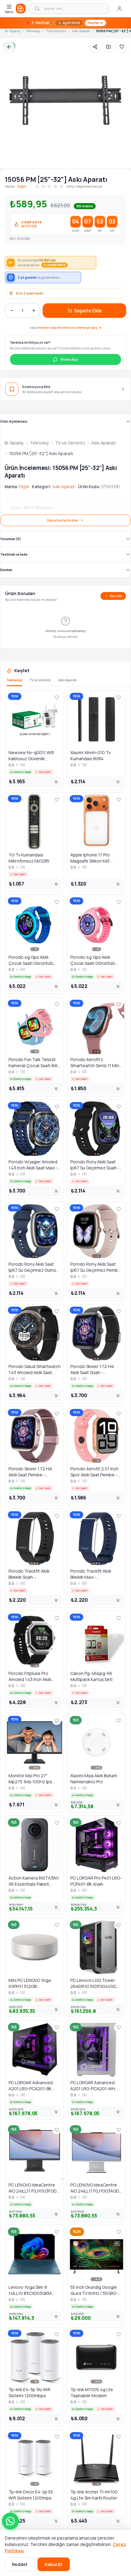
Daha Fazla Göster (62, 520)
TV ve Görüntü (70, 443)
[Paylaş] (95, 47)
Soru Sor (116, 596)
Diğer (22, 186)
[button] (10, 2521)
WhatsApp (69, 359)
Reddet (20, 2564)
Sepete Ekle (88, 311)
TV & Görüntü (56, 31)
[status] (65, 23)
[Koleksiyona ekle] (108, 47)
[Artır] (34, 311)
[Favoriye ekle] (122, 47)
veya (66, 327)
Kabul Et (54, 2564)
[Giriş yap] (119, 9)
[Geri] (9, 47)
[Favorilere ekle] (57, 697)
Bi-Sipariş (12, 31)
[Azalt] (12, 311)
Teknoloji (33, 31)
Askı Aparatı (81, 31)
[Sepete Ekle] (56, 782)
